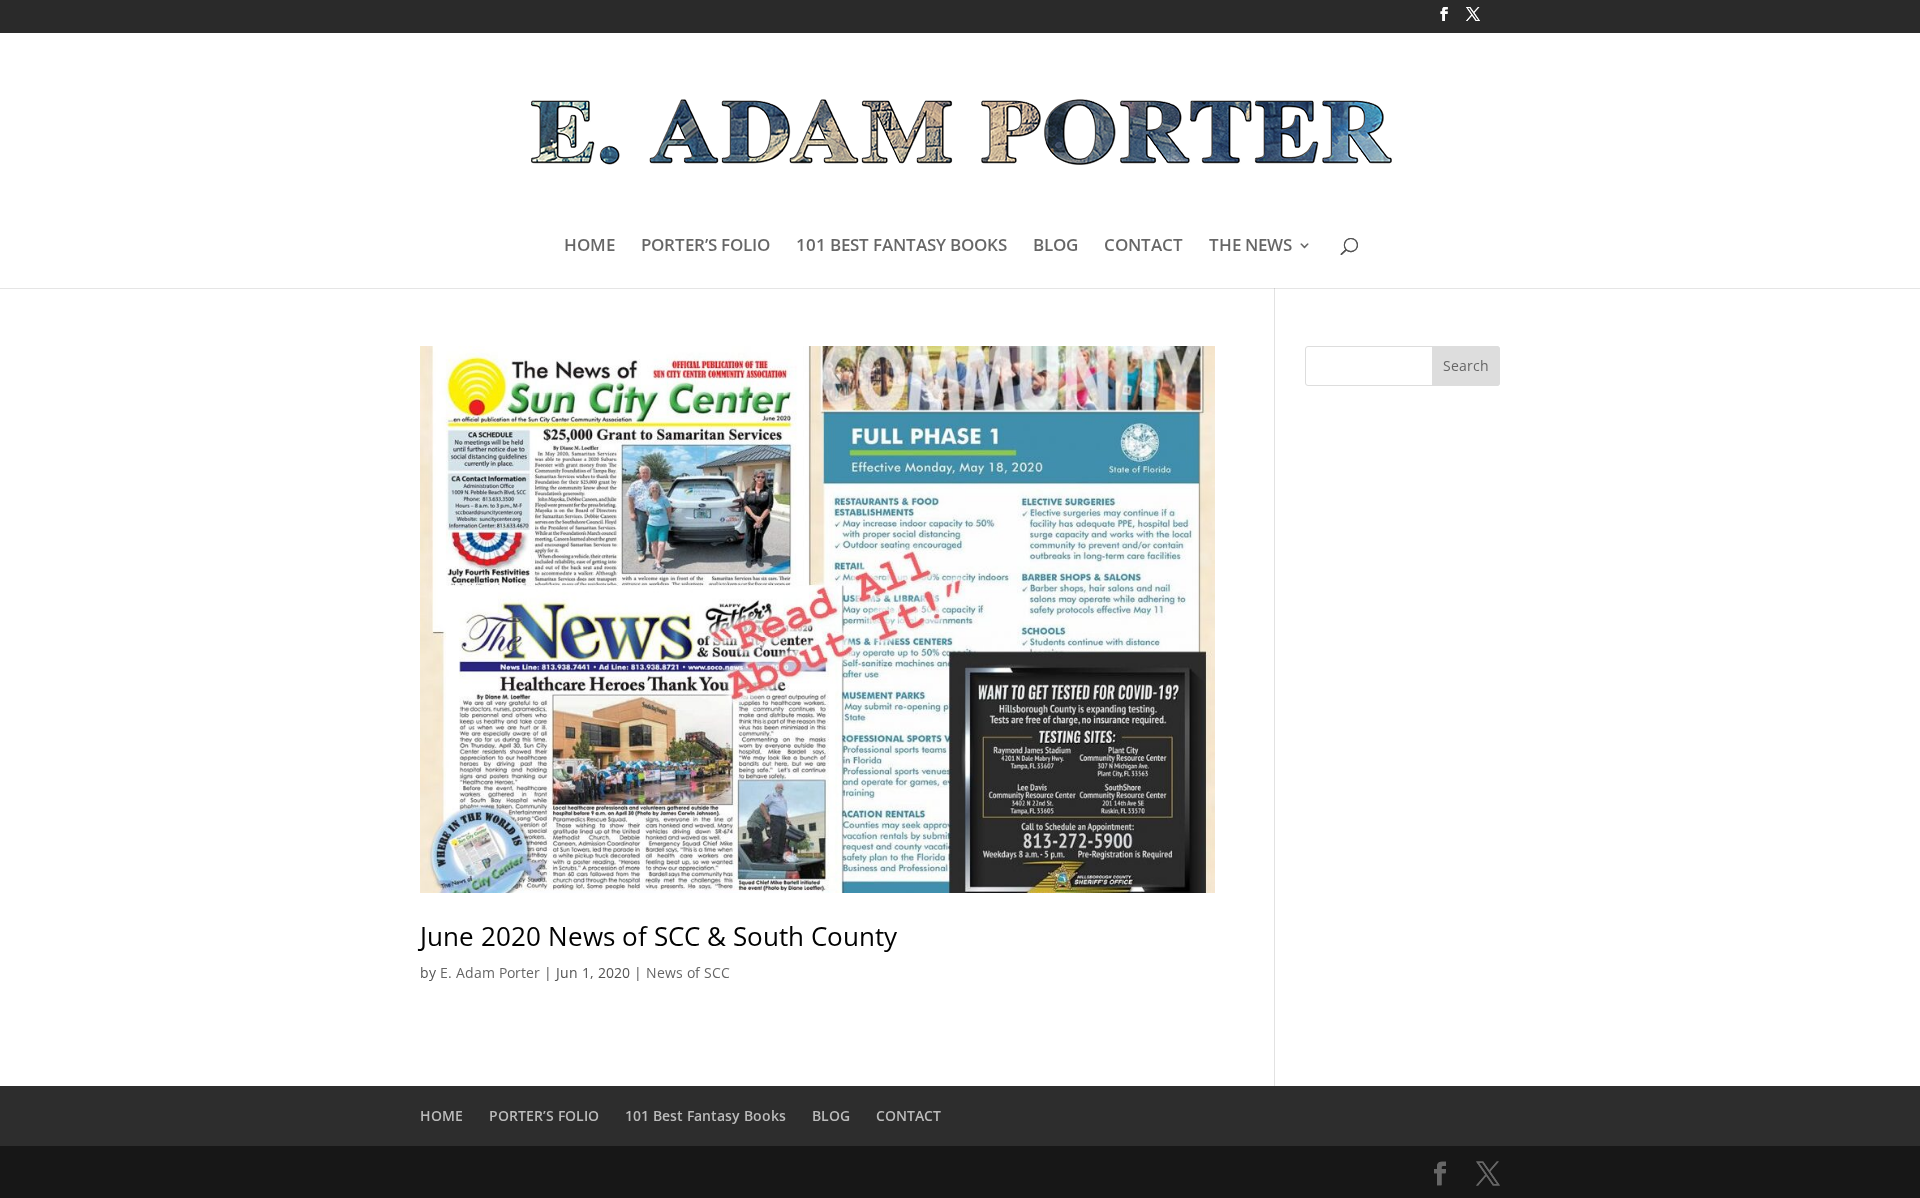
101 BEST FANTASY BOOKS (901, 247)
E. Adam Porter (490, 972)
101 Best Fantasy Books (705, 1115)
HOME (589, 247)
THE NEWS (1250, 247)
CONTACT (1143, 247)
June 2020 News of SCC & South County (658, 936)
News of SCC (688, 972)
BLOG (1055, 247)
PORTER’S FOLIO (705, 247)
